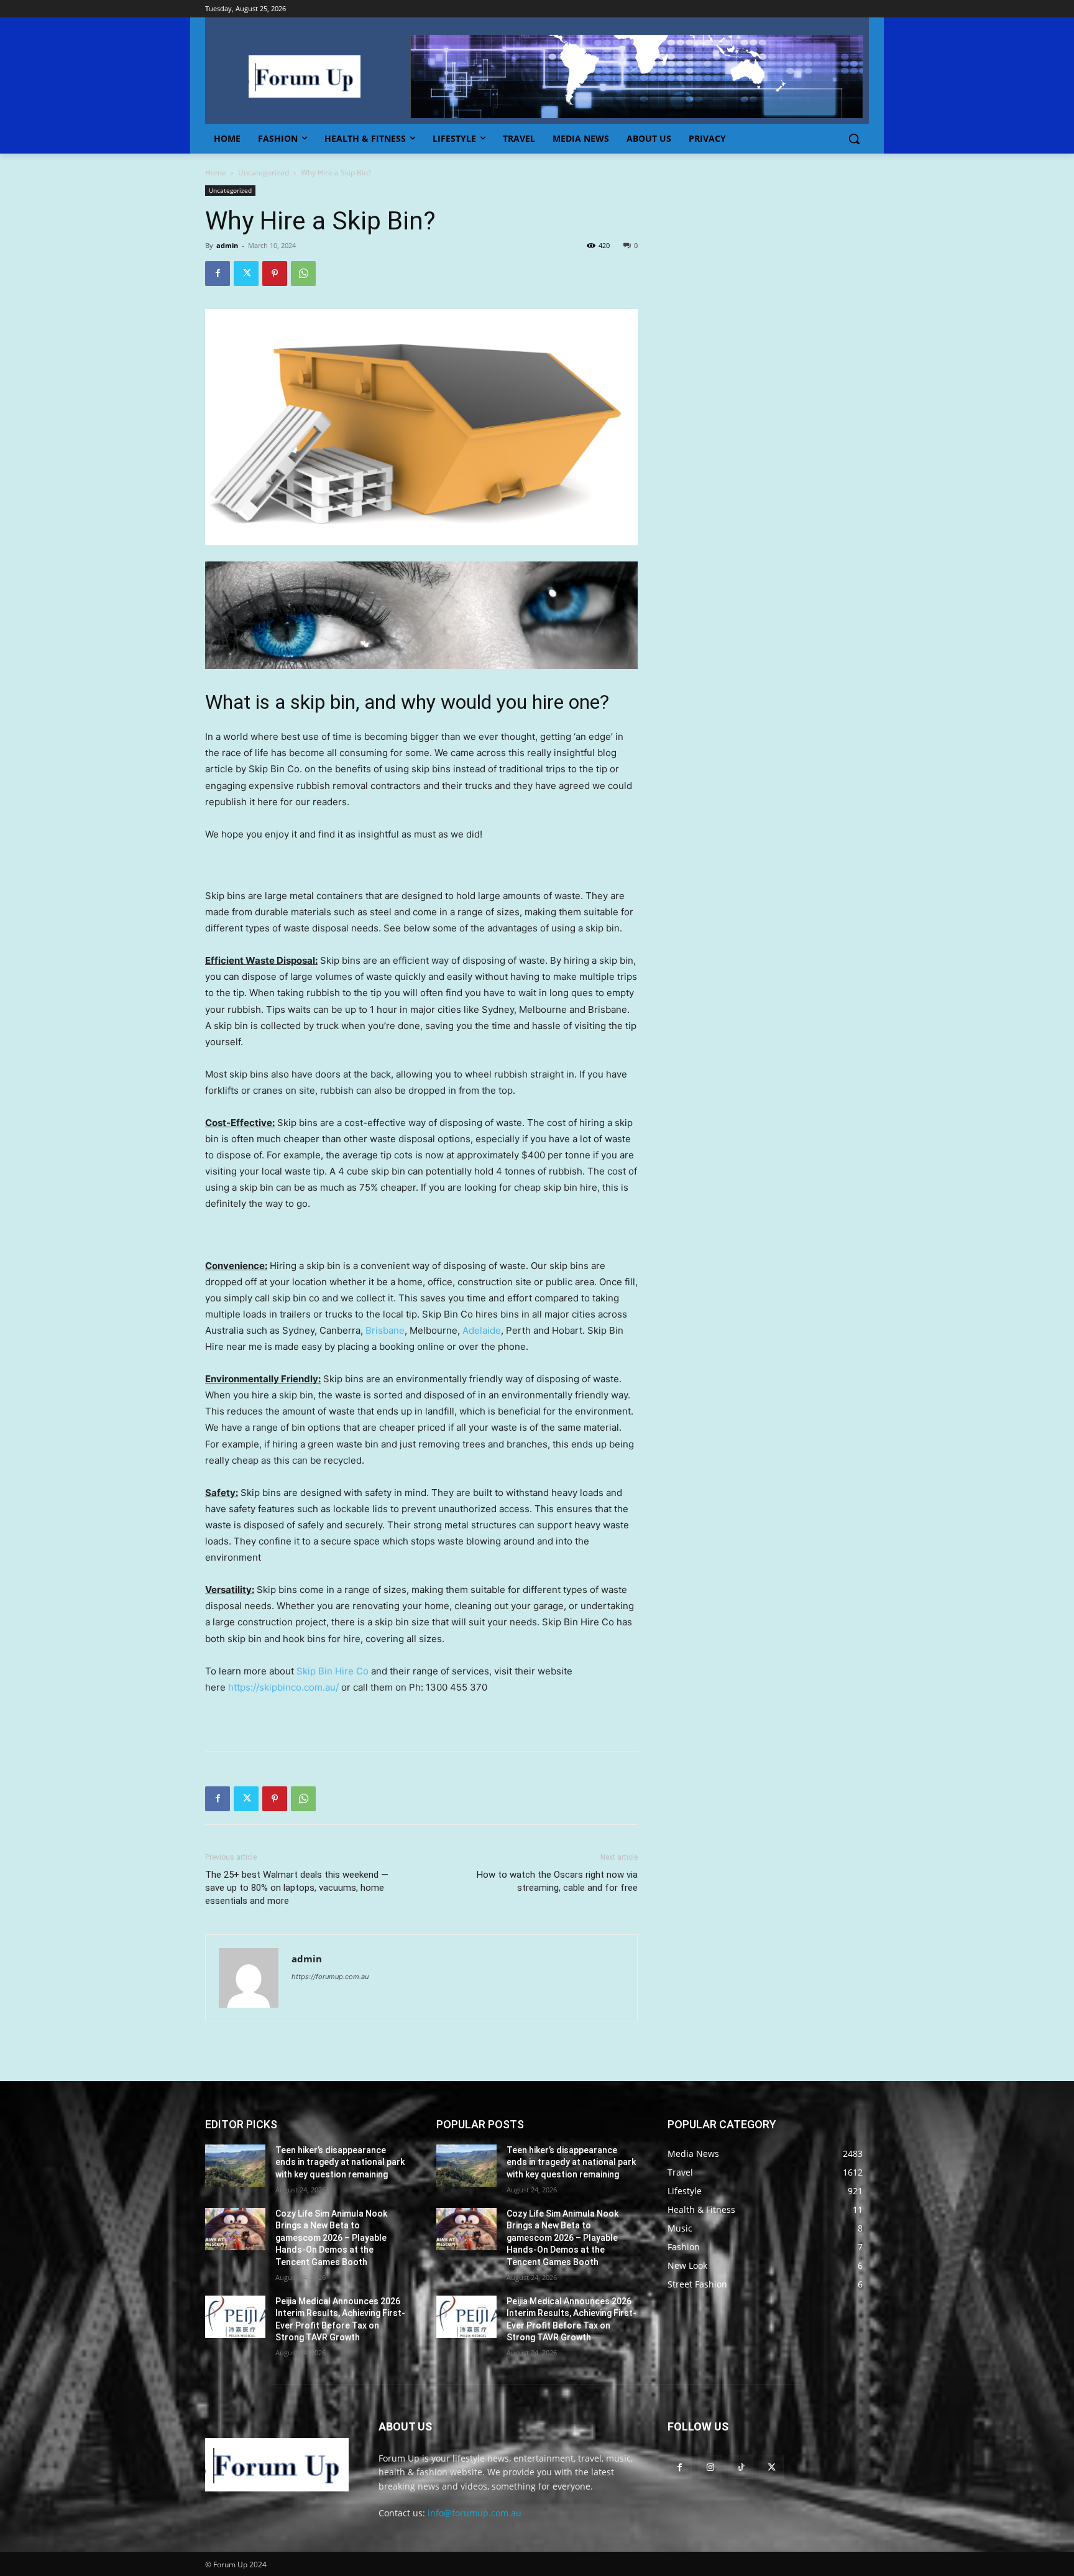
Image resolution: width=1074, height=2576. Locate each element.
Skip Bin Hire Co (333, 1671)
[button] (854, 139)
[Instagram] (710, 2467)
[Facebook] (218, 274)
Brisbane (385, 1330)
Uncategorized (264, 173)
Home (216, 173)
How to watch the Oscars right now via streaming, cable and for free (557, 1881)
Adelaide (482, 1330)
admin (227, 245)
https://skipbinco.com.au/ (283, 1687)
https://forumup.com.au (330, 1977)
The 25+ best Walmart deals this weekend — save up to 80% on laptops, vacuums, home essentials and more (297, 1888)
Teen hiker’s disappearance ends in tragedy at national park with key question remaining (340, 2162)
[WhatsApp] (303, 274)
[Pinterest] (275, 274)
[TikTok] (741, 2467)
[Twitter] (246, 274)
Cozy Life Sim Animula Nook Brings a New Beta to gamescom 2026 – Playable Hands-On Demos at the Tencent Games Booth (331, 2238)
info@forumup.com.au (475, 2513)
